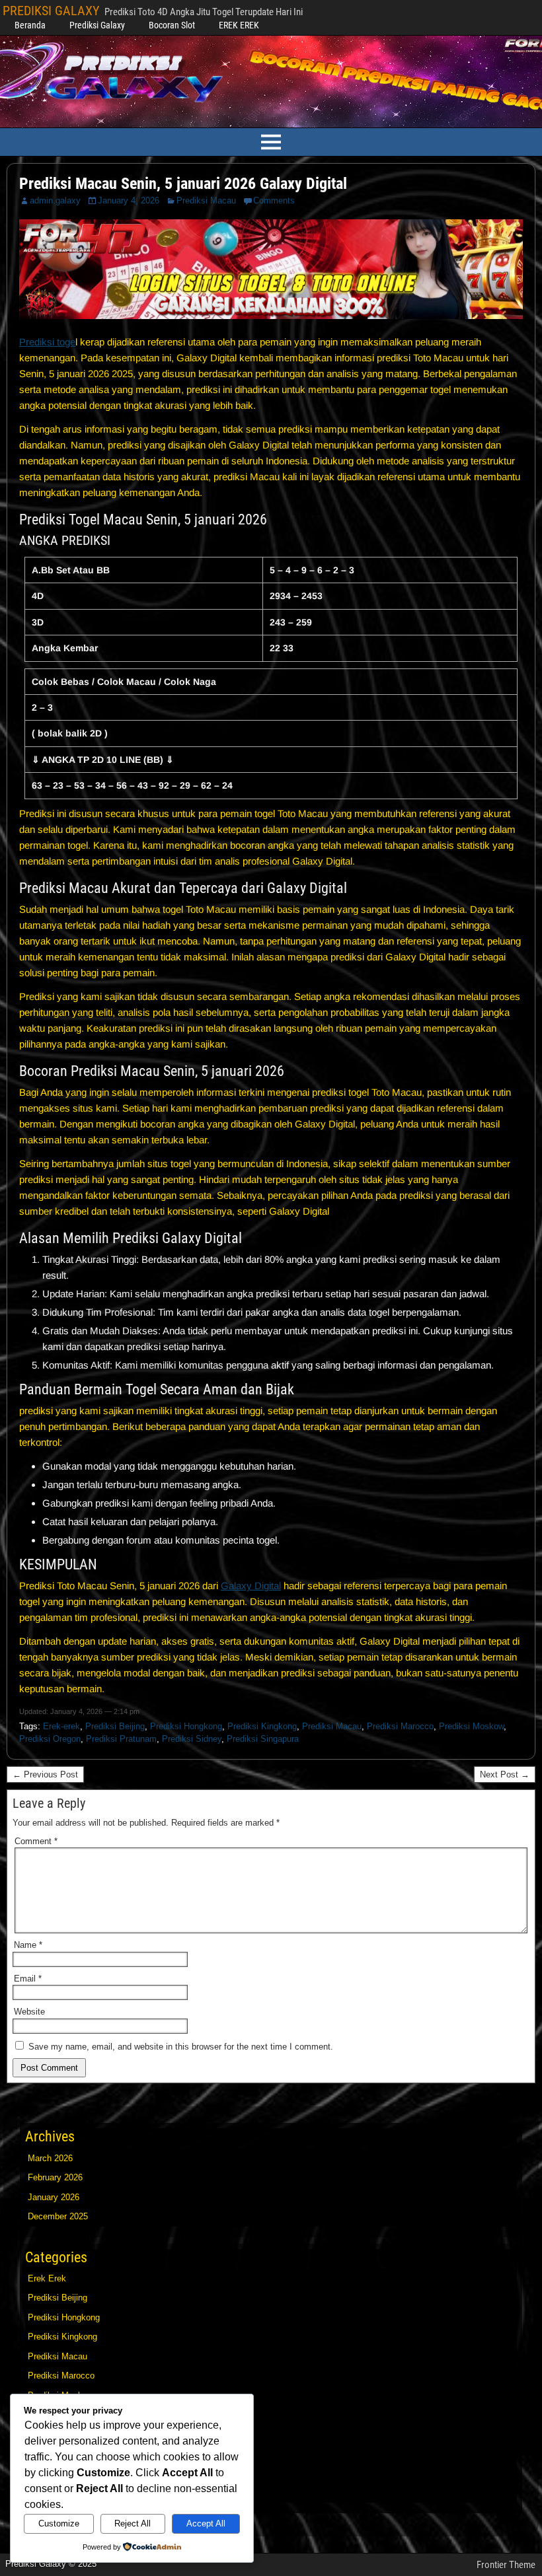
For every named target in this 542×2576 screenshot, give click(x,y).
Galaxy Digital (251, 1586)
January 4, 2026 (129, 200)
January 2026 (54, 2197)
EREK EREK (239, 25)
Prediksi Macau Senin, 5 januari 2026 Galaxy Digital (183, 184)
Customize (59, 2523)
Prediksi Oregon (50, 1739)
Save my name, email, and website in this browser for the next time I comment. (181, 2047)
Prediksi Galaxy (97, 25)
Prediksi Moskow (471, 1726)
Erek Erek (47, 2278)
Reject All (133, 2523)
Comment (36, 1841)
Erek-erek (61, 1726)
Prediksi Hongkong (186, 1726)
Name (28, 1945)
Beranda (30, 25)
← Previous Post (45, 1774)
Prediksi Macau (206, 200)
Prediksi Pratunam (121, 1739)
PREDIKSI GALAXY (51, 11)
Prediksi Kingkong (262, 1726)
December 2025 (58, 2216)
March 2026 (50, 2158)
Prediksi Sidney (192, 1739)
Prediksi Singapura (263, 1739)
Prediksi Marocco (400, 1726)
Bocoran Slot (172, 25)
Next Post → (505, 1774)
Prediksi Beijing (115, 1726)
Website (29, 2012)
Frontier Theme (506, 2565)
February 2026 (55, 2177)
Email (28, 1979)
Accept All (206, 2523)
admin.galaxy (55, 200)
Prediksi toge (47, 342)
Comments (274, 200)
